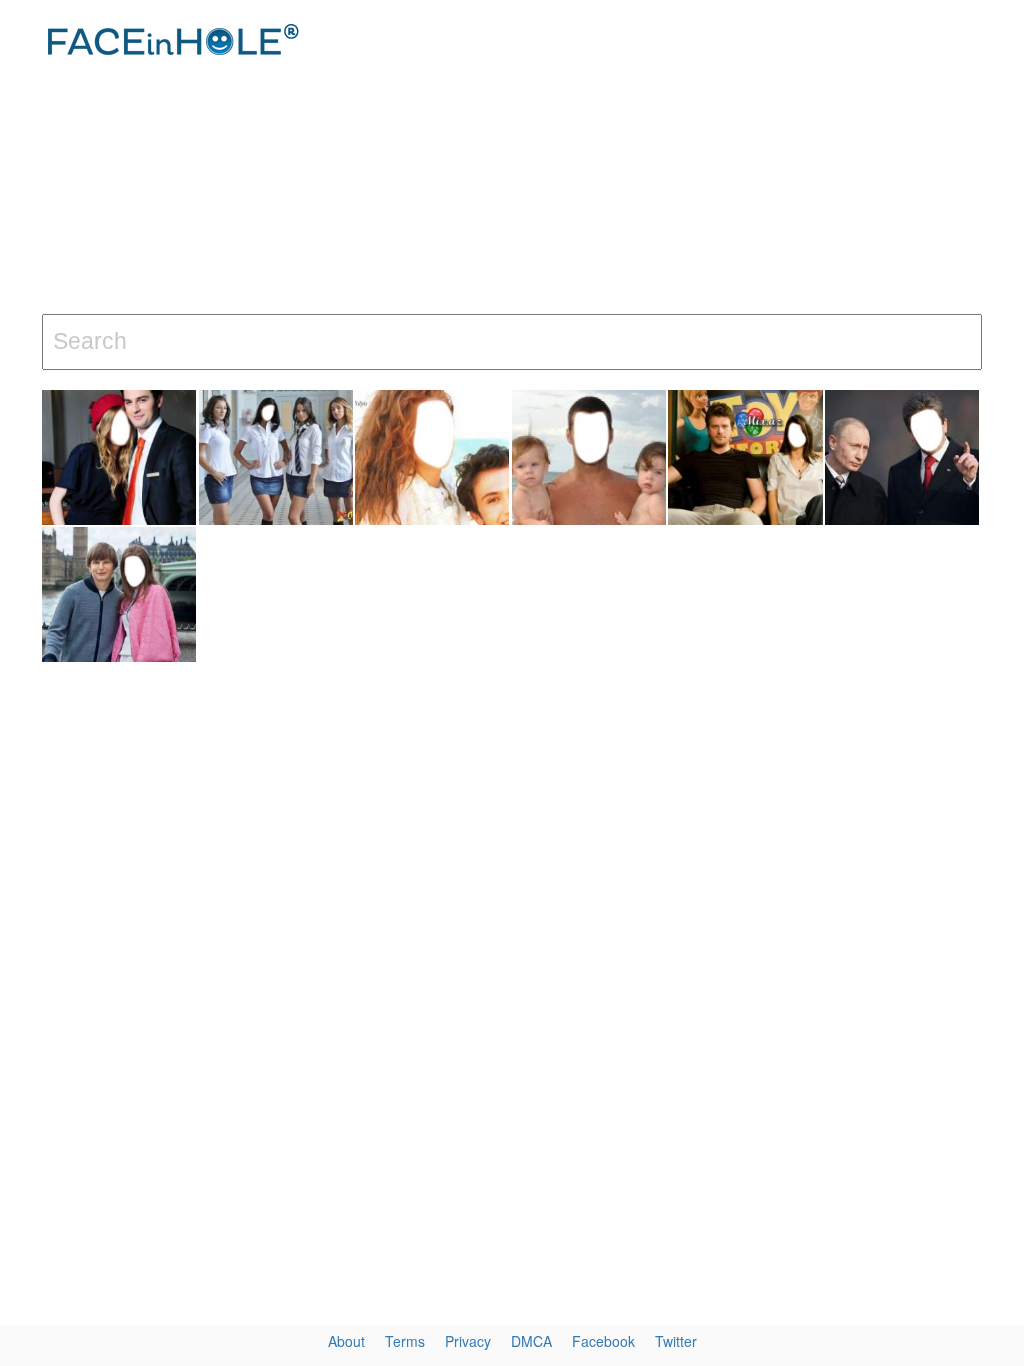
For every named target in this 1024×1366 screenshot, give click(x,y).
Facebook (603, 1341)
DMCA (531, 1341)
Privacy (468, 1341)
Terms (405, 1341)
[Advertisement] (689, 160)
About (346, 1341)
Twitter (676, 1341)
